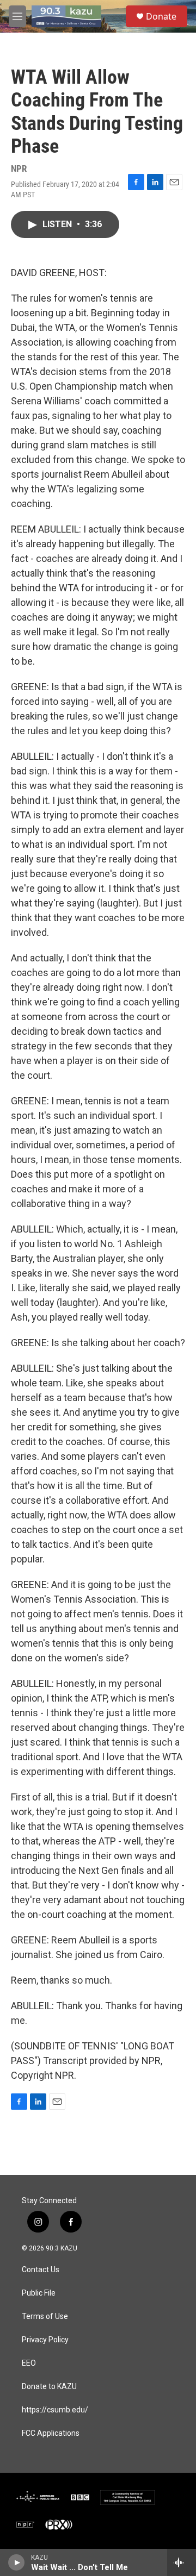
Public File (39, 2293)
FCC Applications (51, 2433)
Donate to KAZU (49, 2387)
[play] (17, 2562)
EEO (29, 2363)
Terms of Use (45, 2316)
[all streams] (182, 2562)
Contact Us (41, 2270)
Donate (161, 16)
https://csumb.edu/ (55, 2410)
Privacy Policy (45, 2340)
